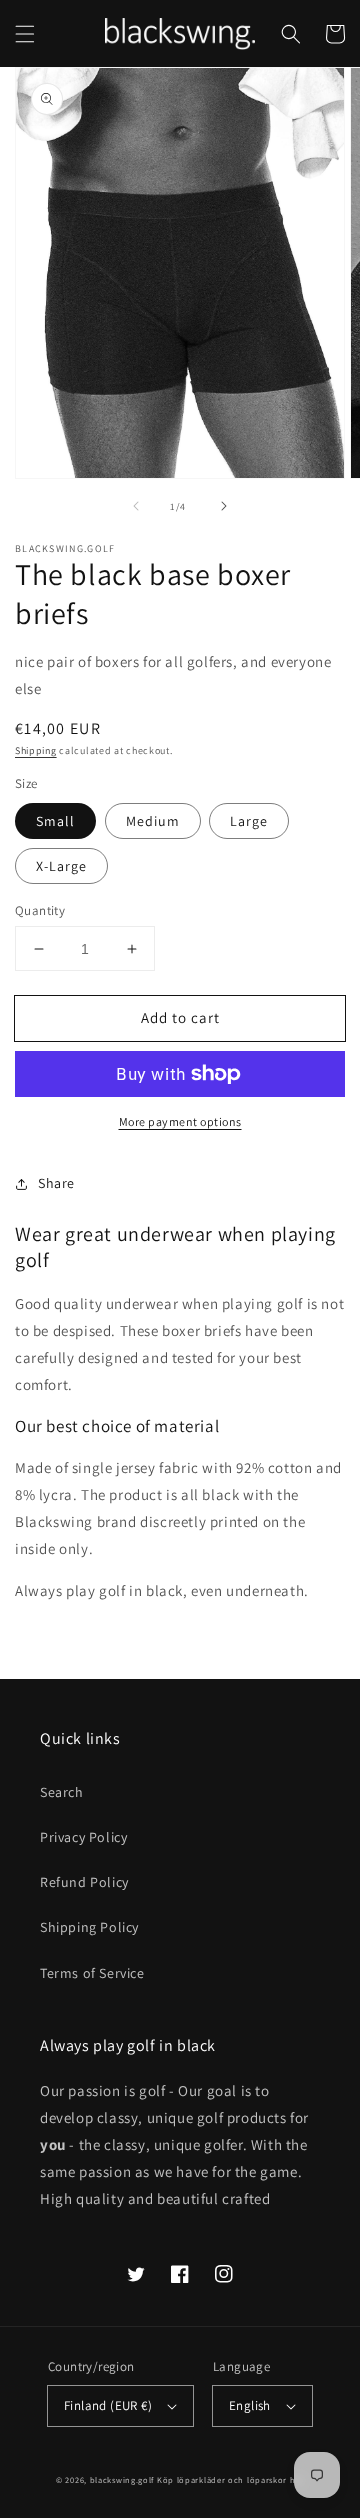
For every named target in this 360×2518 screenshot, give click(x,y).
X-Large (61, 866)
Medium (153, 821)
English (250, 2405)
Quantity (40, 910)
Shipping (36, 750)
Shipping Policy (89, 1927)
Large (249, 821)
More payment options (180, 1121)
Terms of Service (92, 1973)
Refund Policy (84, 1882)
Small (55, 821)
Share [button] (56, 1183)
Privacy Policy (83, 1837)
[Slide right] (224, 506)
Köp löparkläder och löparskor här (230, 2479)
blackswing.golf (122, 2479)
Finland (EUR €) (108, 2405)
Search (62, 1792)
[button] (25, 34)
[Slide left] (136, 506)
